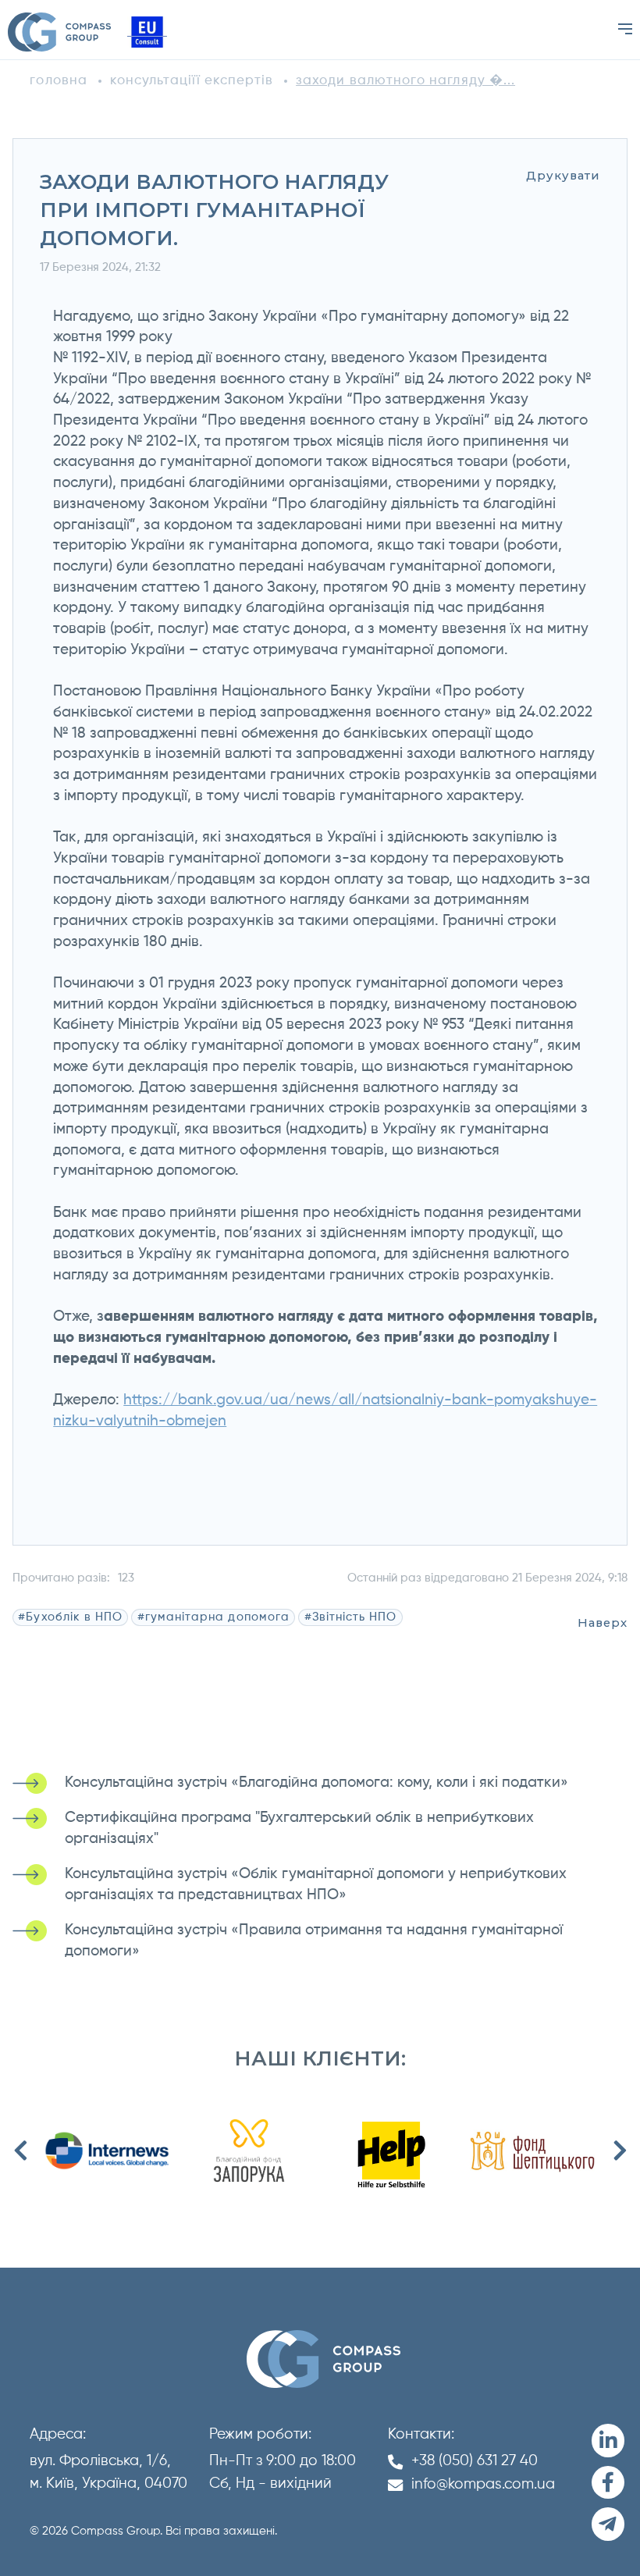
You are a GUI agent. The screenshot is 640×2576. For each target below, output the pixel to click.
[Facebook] (608, 2483)
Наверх (603, 1623)
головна (58, 81)
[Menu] (625, 29)
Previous (20, 2151)
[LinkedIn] (608, 2441)
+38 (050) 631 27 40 (475, 2461)
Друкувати (563, 176)
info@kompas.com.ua (483, 2484)
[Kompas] (59, 32)
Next (620, 2151)
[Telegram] (608, 2524)
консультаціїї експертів (192, 81)
